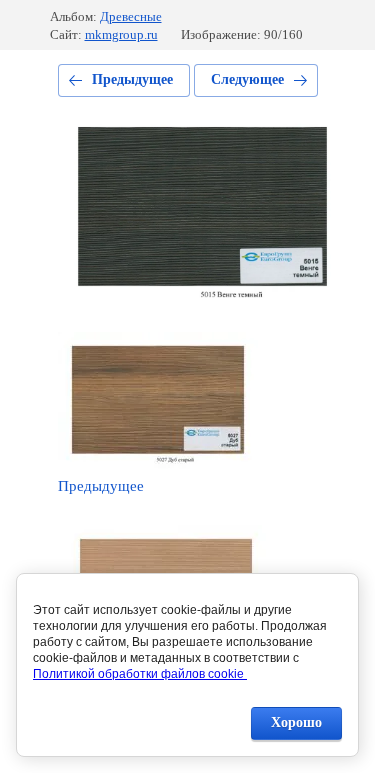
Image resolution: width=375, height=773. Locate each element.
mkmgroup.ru (121, 34)
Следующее (247, 79)
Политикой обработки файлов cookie (140, 674)
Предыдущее (132, 79)
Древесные (131, 16)
